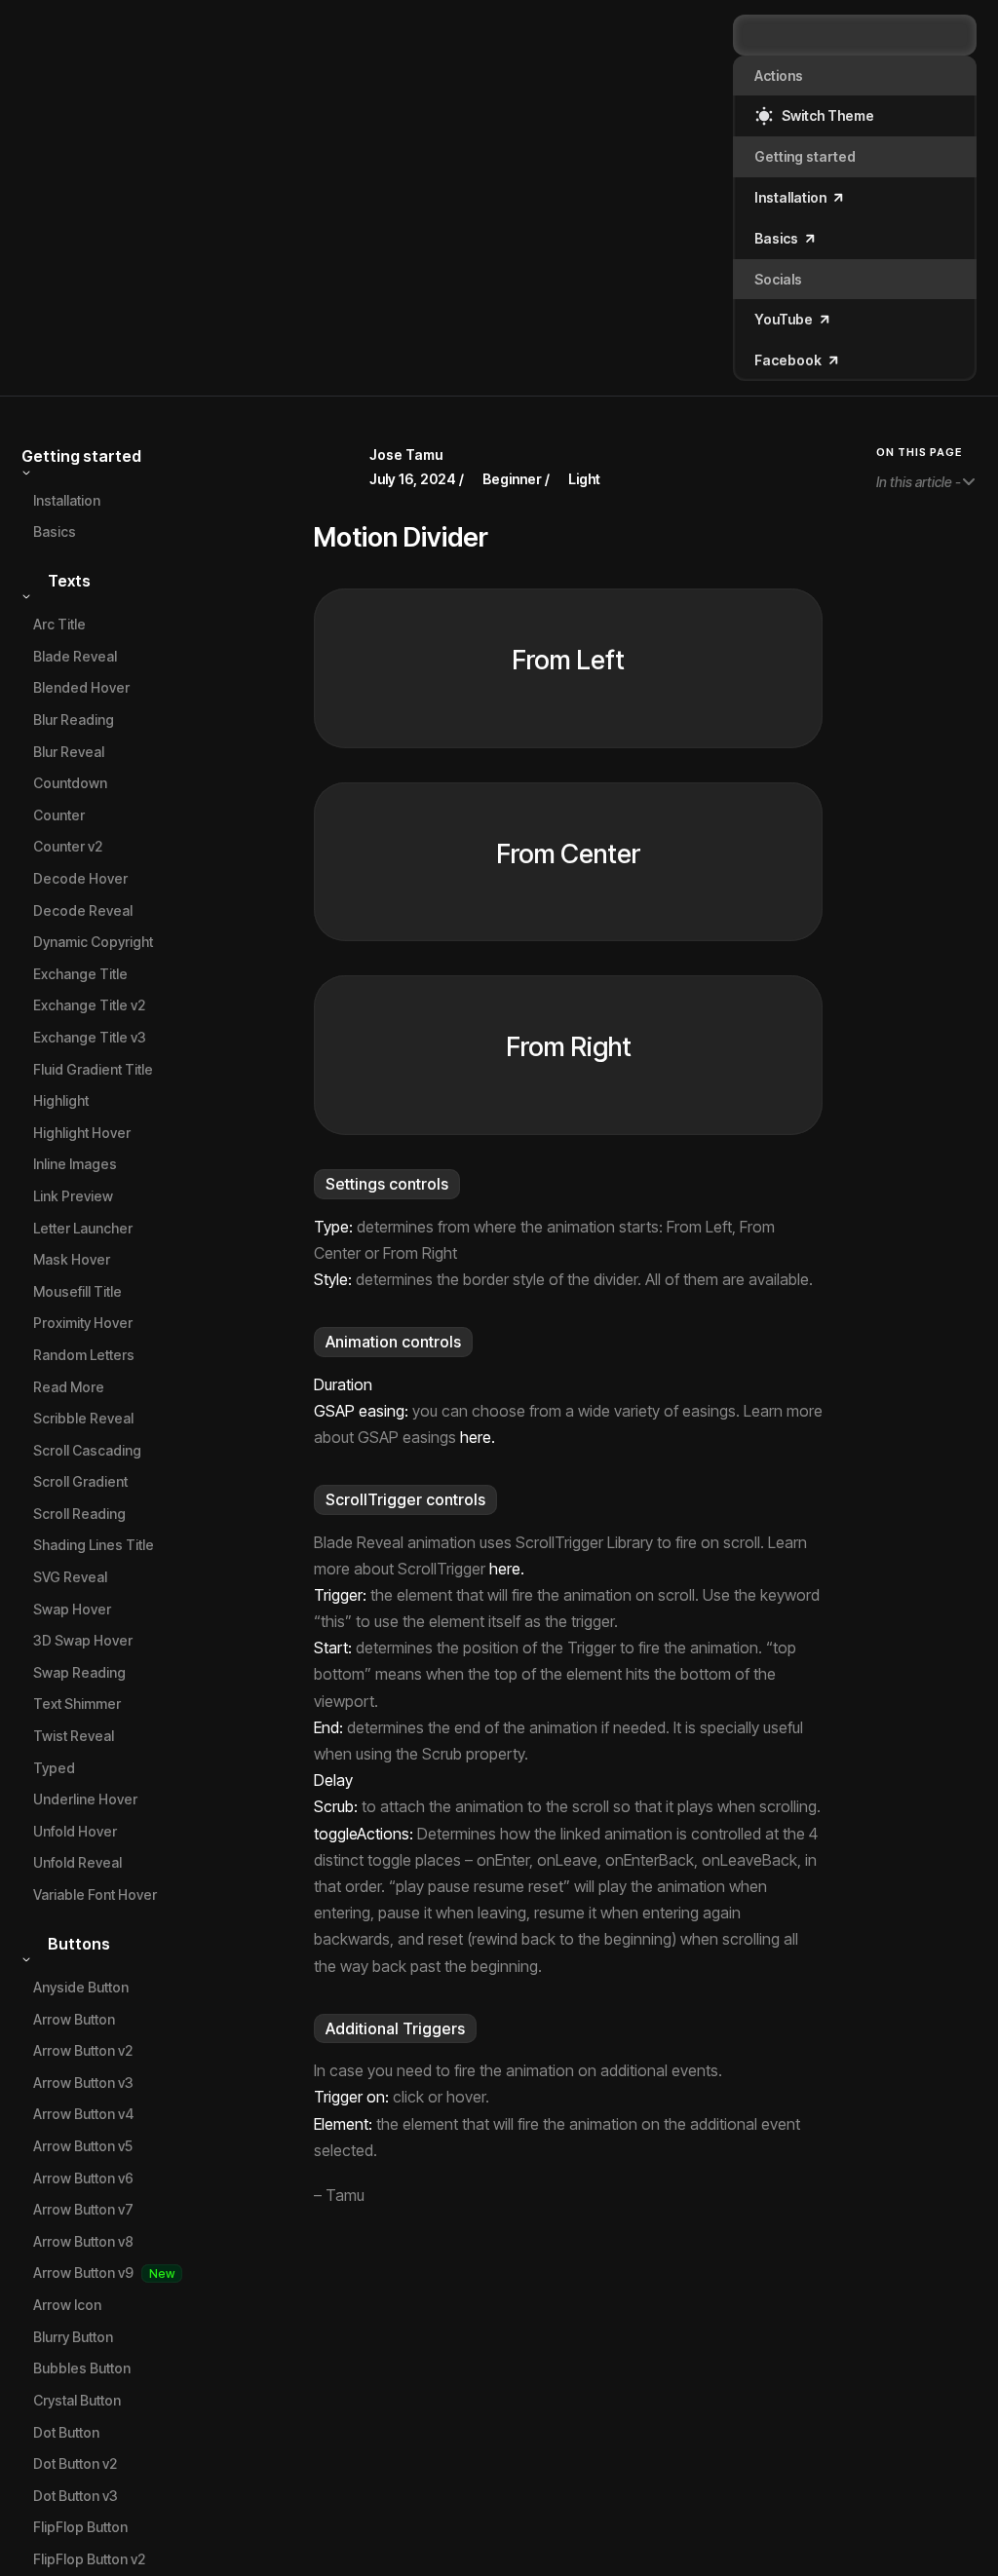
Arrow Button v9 (83, 2273)
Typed (54, 1768)
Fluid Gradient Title (93, 1069)
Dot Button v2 (75, 2463)
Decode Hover (80, 878)
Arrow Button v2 (83, 2050)
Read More (69, 1387)
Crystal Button (77, 2400)
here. (478, 1437)
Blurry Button (73, 2337)
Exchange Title (80, 974)
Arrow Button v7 (83, 2209)
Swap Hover (72, 1609)
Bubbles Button (82, 2368)
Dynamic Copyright (93, 942)
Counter (59, 815)
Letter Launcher (83, 1228)
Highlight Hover (82, 1133)
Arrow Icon (67, 2305)
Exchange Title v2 (89, 1005)
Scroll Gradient (80, 1481)
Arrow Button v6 (83, 2178)
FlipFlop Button (80, 2527)
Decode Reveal (83, 910)
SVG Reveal (70, 1577)
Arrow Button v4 (83, 2114)
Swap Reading (79, 1672)
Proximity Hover (83, 1323)
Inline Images (75, 1164)
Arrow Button (74, 2019)
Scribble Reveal (83, 1418)
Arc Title (59, 624)
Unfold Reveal (77, 1862)
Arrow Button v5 (83, 2146)
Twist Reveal (74, 1736)
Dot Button (66, 2432)
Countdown (70, 783)
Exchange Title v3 (90, 1037)
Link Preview (73, 1196)
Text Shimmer (77, 1704)
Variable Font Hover (95, 1894)
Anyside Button (81, 1987)
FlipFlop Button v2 (89, 2559)
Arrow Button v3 (83, 2083)
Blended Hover (81, 687)
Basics (55, 531)
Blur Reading (74, 720)
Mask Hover (72, 1259)
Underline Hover (85, 1799)
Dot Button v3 (76, 2496)
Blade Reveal (75, 656)
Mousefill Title (77, 1291)
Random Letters (84, 1355)
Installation (67, 500)
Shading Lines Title (94, 1545)
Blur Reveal (69, 752)
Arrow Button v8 (83, 2241)
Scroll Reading (79, 1514)
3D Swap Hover (83, 1640)
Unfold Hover (75, 1831)
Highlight (61, 1100)
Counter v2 (68, 846)
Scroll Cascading (87, 1450)
